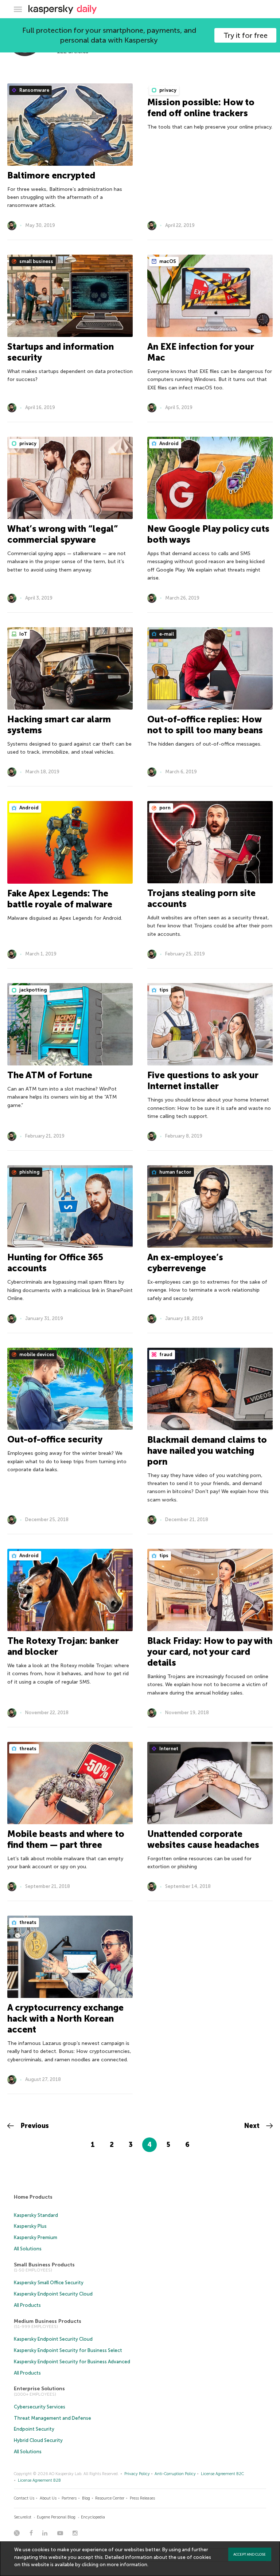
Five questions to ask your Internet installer (203, 1081)
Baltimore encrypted (51, 175)
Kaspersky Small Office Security (49, 2283)
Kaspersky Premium (36, 2237)
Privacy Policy (137, 2474)
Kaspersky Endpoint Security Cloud (53, 2294)
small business (36, 261)
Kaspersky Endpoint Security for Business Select (68, 2350)
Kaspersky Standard (36, 2215)
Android (168, 443)
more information (127, 2565)
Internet (168, 1749)
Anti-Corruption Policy (175, 2474)
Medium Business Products (48, 2321)
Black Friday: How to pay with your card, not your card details (210, 1652)
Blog (86, 2498)
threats (27, 1749)
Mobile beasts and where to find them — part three (66, 1839)
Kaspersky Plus (30, 2226)
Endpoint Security (34, 2429)
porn (164, 808)
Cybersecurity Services (40, 2407)
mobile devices (36, 1354)
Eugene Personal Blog (56, 2517)
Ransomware (34, 90)
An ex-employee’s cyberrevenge (185, 1263)
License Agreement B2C (222, 2474)
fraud (165, 1354)
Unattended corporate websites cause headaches (203, 1839)
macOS (167, 261)
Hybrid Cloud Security (38, 2440)
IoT (23, 634)
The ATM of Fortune (50, 1075)
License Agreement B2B (39, 2480)
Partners (69, 2498)
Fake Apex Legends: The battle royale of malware (60, 899)
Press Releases (142, 2498)
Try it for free (246, 35)
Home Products (33, 2197)
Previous (34, 2126)
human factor (175, 1172)
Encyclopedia (93, 2517)
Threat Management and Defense (52, 2418)
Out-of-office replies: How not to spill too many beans (205, 725)
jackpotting (33, 990)
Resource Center (110, 2498)
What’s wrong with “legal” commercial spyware (62, 534)
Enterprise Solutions (39, 2389)
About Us (48, 2498)
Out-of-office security (55, 1439)
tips (163, 990)
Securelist (23, 2517)
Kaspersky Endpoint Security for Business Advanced (72, 2362)
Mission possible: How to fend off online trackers (201, 108)
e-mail (166, 634)
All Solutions (28, 2249)
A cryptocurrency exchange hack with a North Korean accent (65, 2019)
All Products (27, 2305)
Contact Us (24, 2498)
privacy (167, 90)
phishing (29, 1172)
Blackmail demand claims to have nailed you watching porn (207, 1451)
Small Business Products (44, 2265)
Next (253, 2126)
